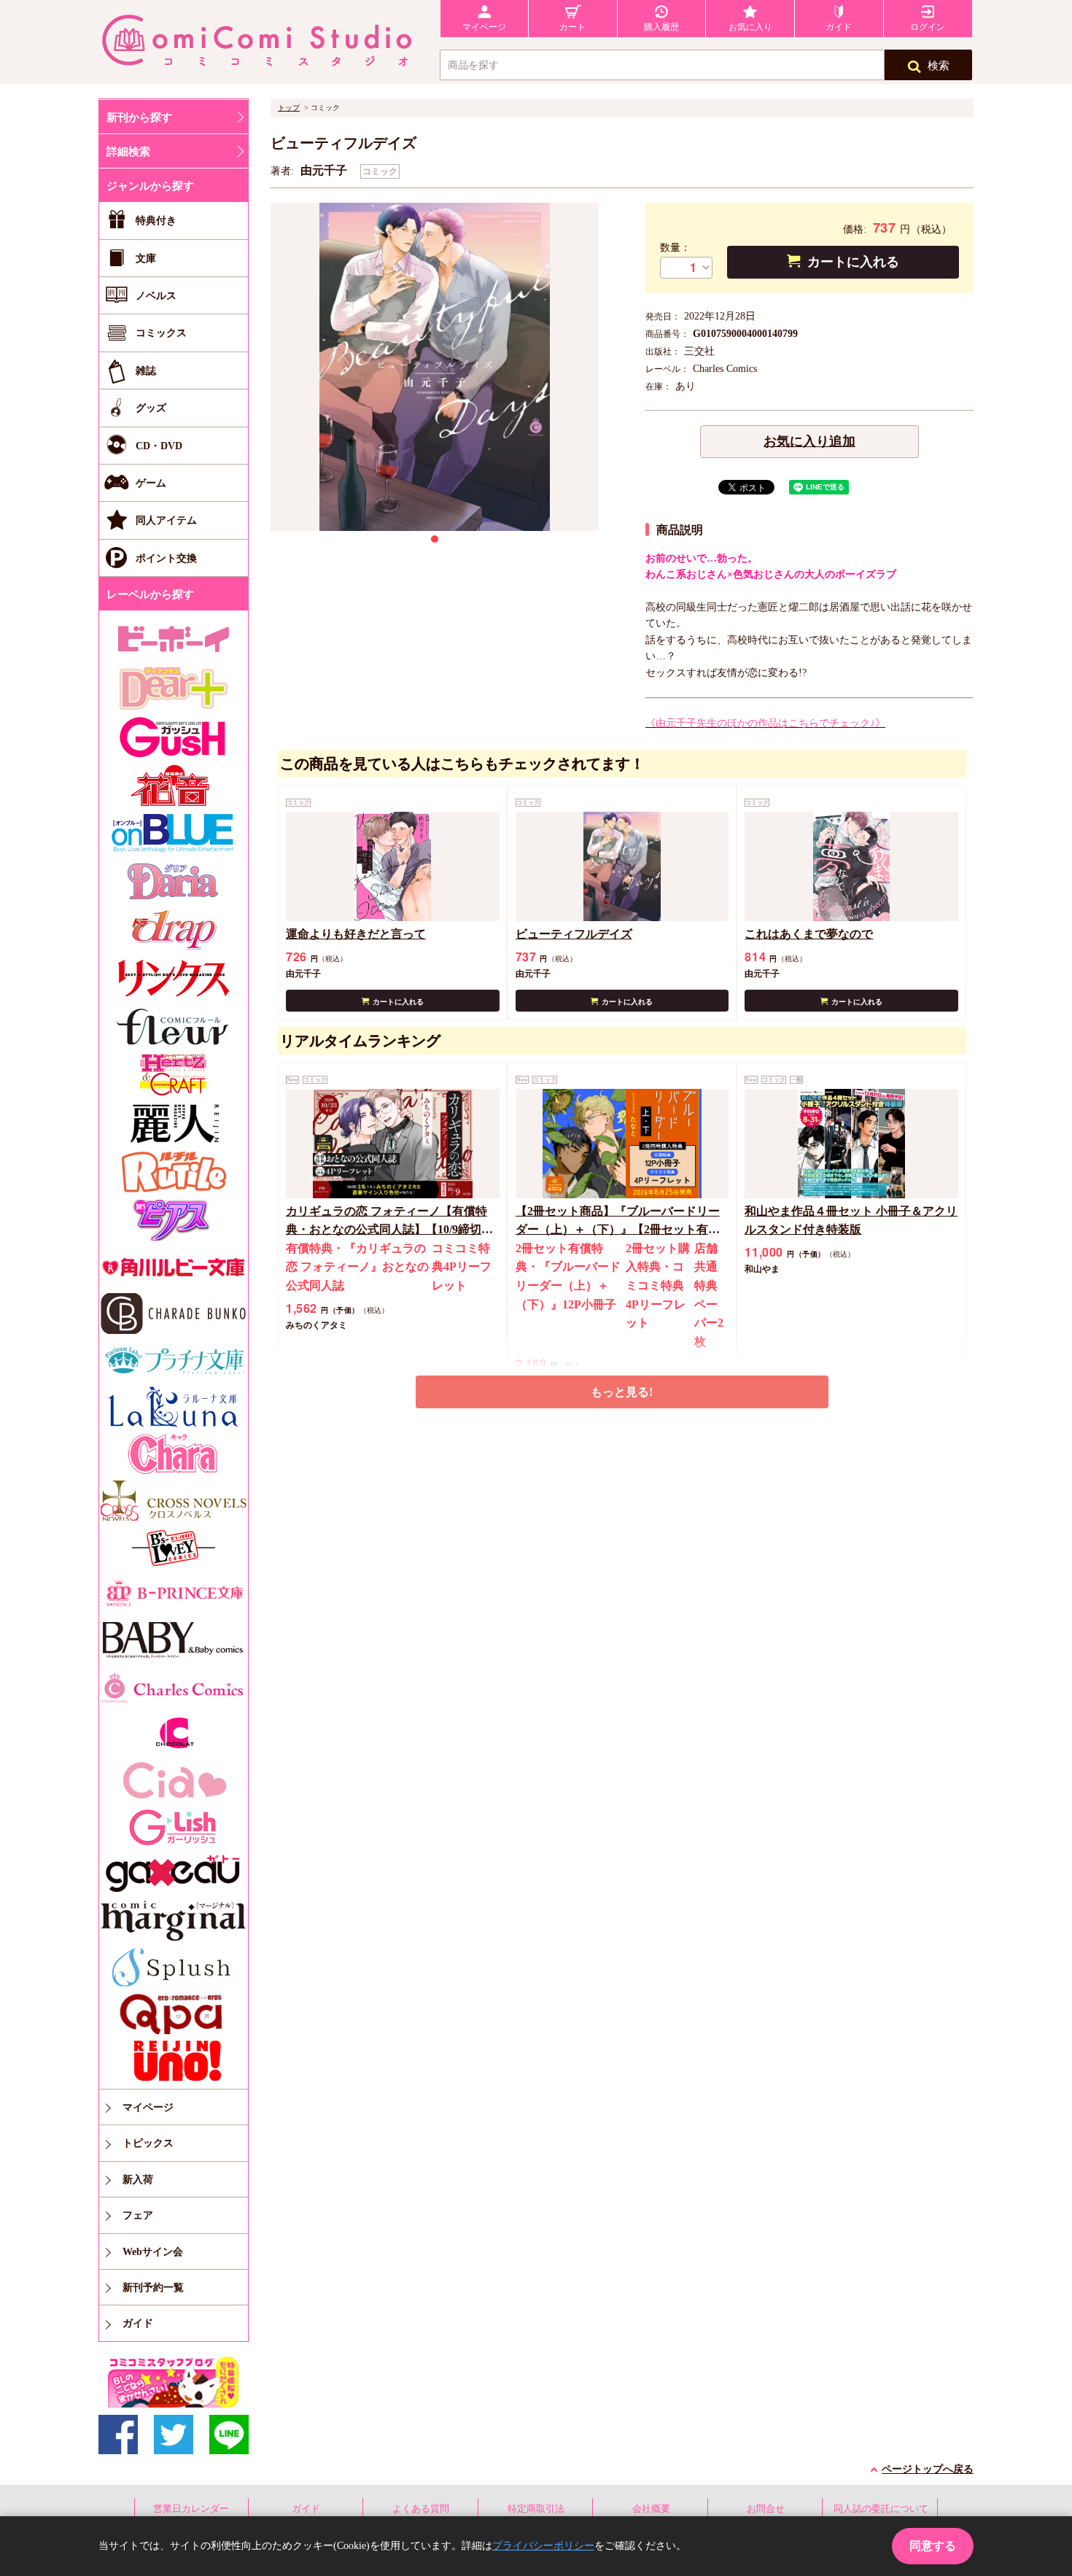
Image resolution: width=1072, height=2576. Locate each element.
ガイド (306, 2509)
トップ (289, 108)
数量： (675, 248)
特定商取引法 (536, 2509)
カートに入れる (853, 262)
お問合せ (766, 2509)
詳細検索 (128, 152)
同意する (933, 2546)
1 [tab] (435, 539)
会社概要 (651, 2509)
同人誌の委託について (881, 2509)
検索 (939, 66)
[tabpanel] (435, 367)
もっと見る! (622, 1392)
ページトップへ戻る (928, 2469)
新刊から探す (139, 117)
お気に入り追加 (809, 441)
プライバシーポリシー (543, 2546)
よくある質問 (421, 2509)
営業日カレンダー (191, 2509)
